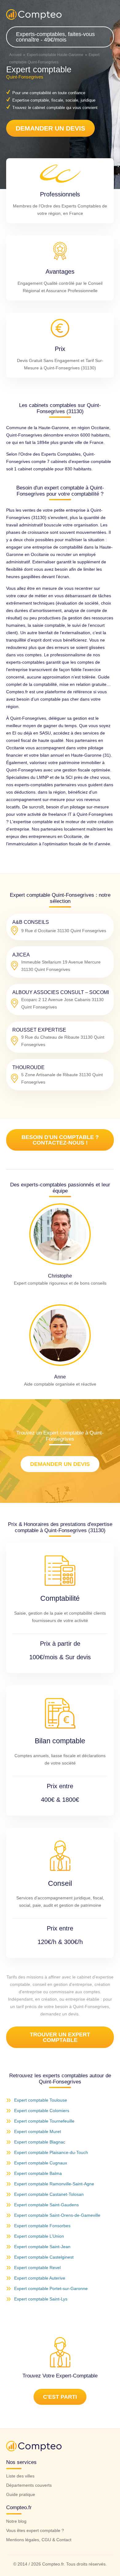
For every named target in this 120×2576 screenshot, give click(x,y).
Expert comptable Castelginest (44, 2257)
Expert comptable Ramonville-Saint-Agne (54, 2184)
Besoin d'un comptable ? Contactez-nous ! (60, 1140)
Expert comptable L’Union (39, 2236)
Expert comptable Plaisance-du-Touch (51, 2152)
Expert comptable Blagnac (40, 2142)
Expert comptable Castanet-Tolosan (49, 2194)
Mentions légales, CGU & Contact (39, 2540)
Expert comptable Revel (37, 2268)
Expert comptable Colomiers (42, 2111)
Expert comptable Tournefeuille (44, 2121)
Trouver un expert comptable (60, 2037)
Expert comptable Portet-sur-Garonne (51, 2288)
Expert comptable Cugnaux (41, 2163)
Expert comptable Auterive (40, 2278)
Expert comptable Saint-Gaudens (46, 2205)
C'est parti (60, 2397)
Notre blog (16, 2521)
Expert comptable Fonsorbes (42, 2226)
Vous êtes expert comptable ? (35, 2530)
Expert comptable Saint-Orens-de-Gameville (57, 2215)
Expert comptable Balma (38, 2173)
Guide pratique (21, 2494)
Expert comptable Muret (38, 2131)
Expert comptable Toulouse (41, 2100)
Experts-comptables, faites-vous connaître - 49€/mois (55, 37)
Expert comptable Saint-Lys (41, 2299)
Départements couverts (29, 2485)
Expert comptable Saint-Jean (42, 2247)
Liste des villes (20, 2476)
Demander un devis (50, 128)
